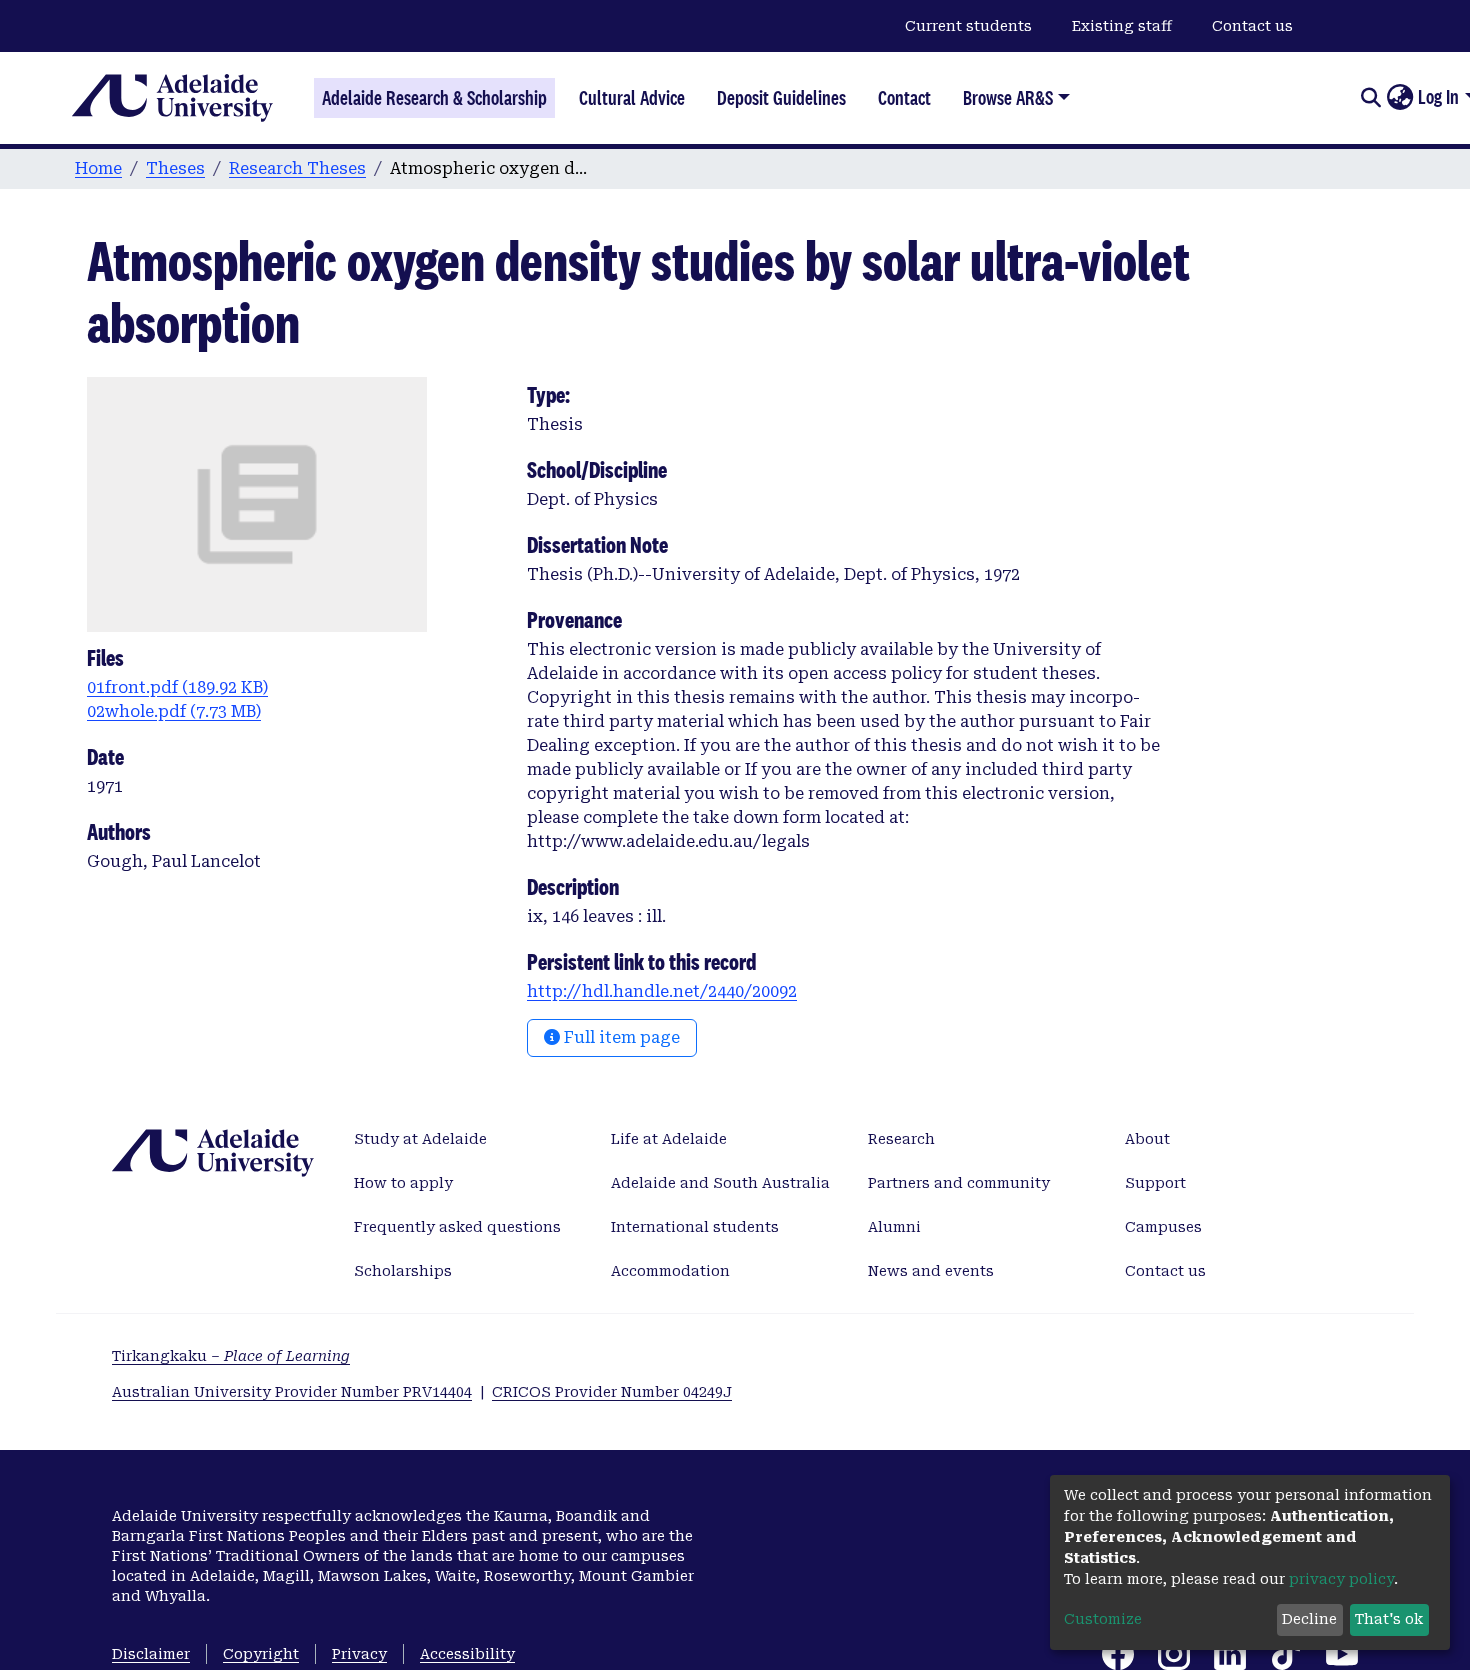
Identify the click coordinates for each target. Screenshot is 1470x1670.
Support (1155, 1183)
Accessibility (467, 1654)
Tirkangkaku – (231, 1356)
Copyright (261, 1654)
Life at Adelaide (669, 1139)
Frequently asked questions (457, 1227)
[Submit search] (1370, 98)
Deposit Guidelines (781, 98)
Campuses (1163, 1227)
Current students (968, 26)
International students (695, 1227)
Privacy (359, 1654)
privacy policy (1341, 1579)
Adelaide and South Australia (720, 1183)
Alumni (894, 1227)
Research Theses (297, 168)
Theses (175, 168)
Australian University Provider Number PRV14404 (292, 1392)
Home (98, 168)
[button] (1399, 98)
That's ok (1389, 1619)
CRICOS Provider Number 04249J (612, 1392)
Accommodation (670, 1271)
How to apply (403, 1183)
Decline (1309, 1619)
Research (901, 1139)
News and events (931, 1271)
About (1147, 1139)
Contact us (1252, 26)
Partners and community (959, 1183)
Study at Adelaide (420, 1139)
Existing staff (1122, 26)
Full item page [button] (620, 1037)
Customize (1103, 1619)
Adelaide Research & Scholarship (434, 98)
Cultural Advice (632, 98)
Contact (904, 98)
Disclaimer (151, 1654)
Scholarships (403, 1271)
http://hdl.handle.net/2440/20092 (662, 991)
